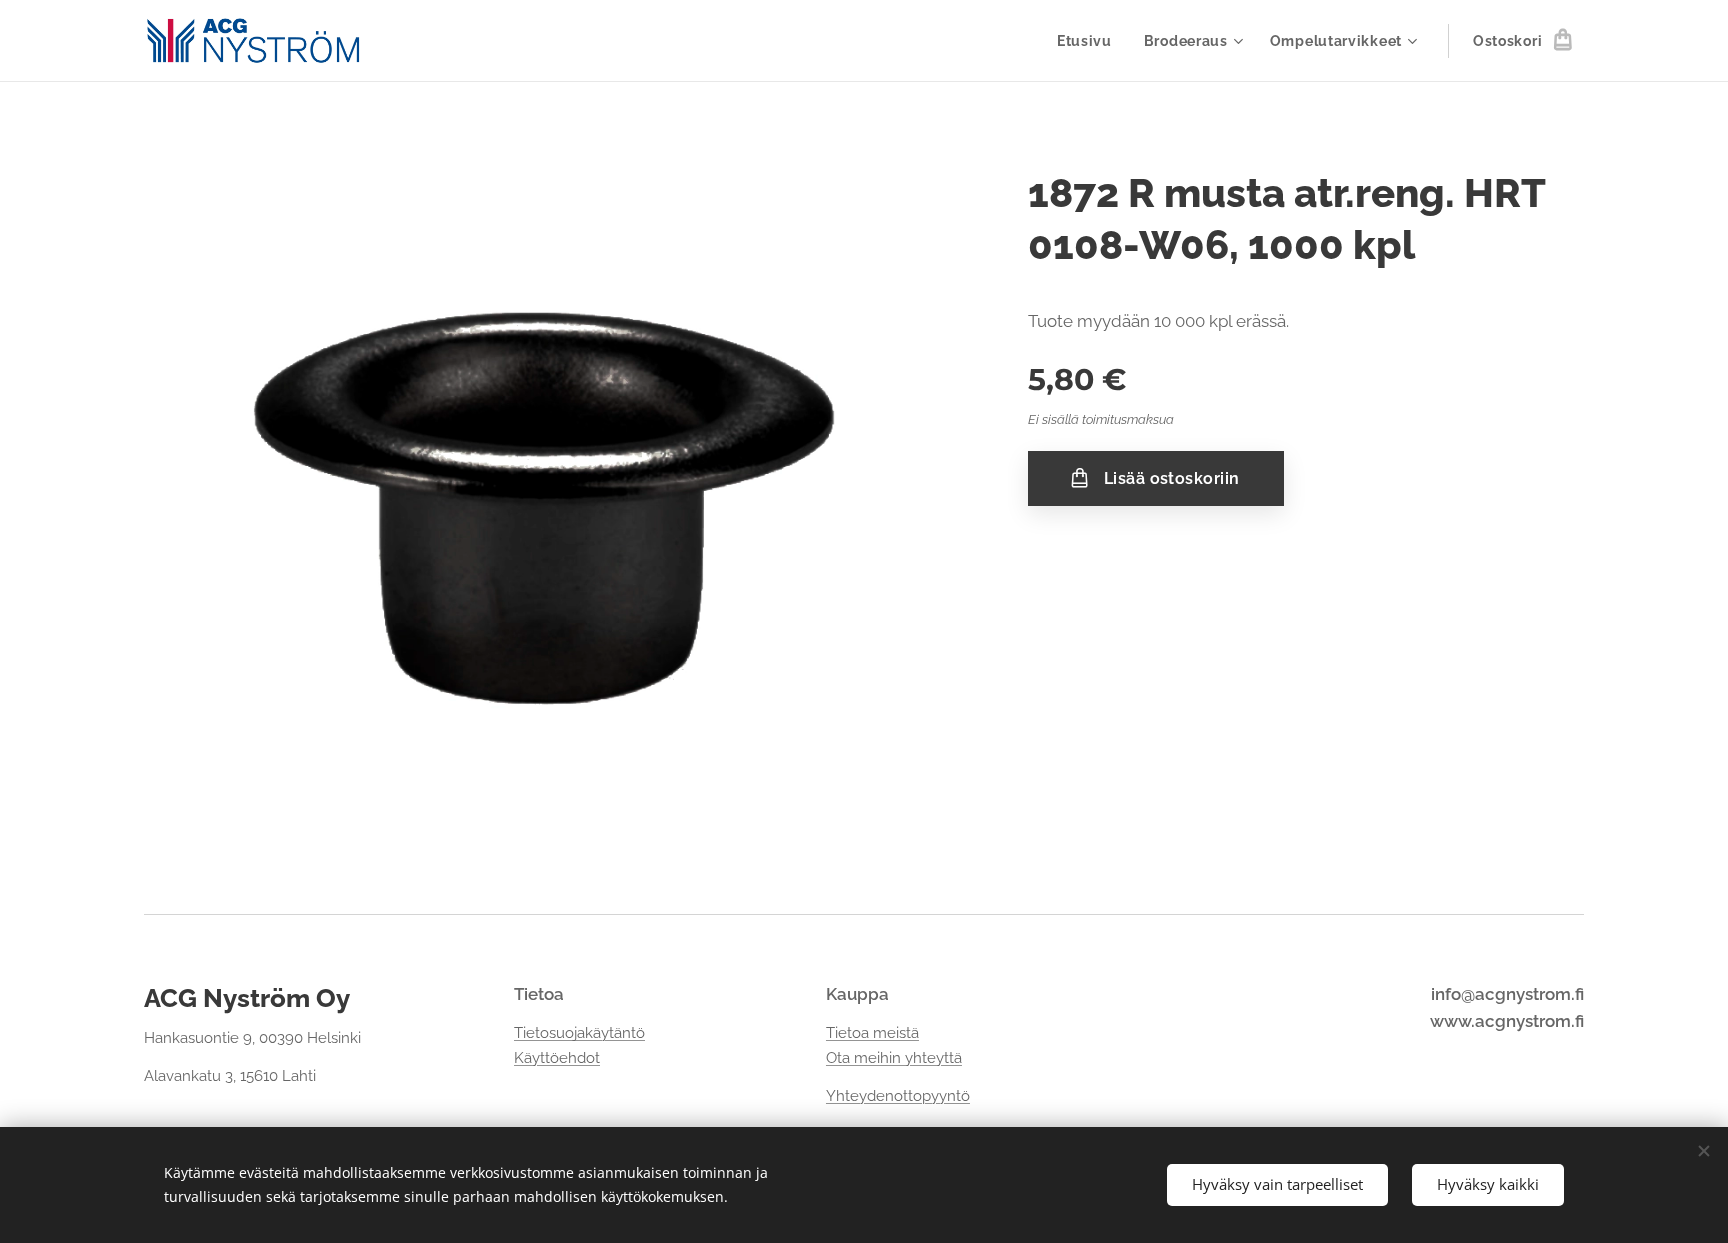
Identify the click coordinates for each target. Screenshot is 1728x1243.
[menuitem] (1090, 41)
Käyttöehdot (557, 1058)
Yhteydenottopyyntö (898, 1096)
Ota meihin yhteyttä (894, 1058)
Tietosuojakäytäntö (579, 1033)
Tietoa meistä (872, 1033)
